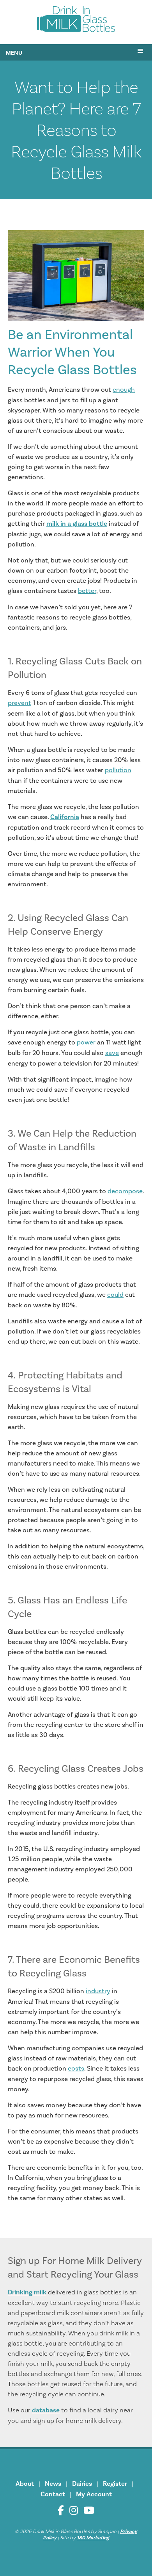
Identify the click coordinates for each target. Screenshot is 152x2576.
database (46, 2410)
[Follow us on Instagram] (74, 2511)
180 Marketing (93, 2538)
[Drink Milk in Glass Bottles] (76, 21)
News (53, 2484)
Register (115, 2484)
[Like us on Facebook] (61, 2511)
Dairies (82, 2484)
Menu (14, 53)
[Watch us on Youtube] (89, 2511)
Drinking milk (27, 2292)
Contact (53, 2494)
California (65, 817)
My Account (94, 2494)
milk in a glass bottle (77, 524)
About (25, 2484)
